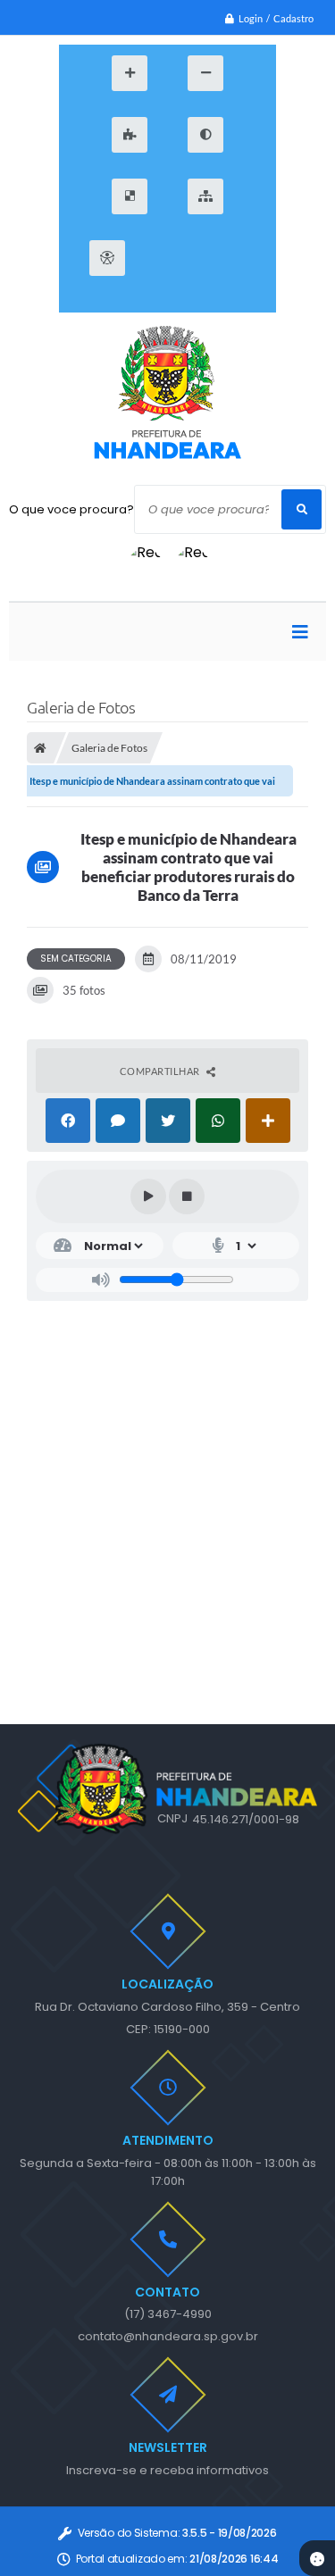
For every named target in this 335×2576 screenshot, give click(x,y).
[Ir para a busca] (246, 258)
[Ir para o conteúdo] (165, 258)
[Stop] (187, 1196)
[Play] (148, 1196)
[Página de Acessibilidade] (107, 258)
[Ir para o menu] (205, 258)
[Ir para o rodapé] (165, 302)
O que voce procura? (71, 509)
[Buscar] (301, 509)
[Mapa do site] (205, 196)
